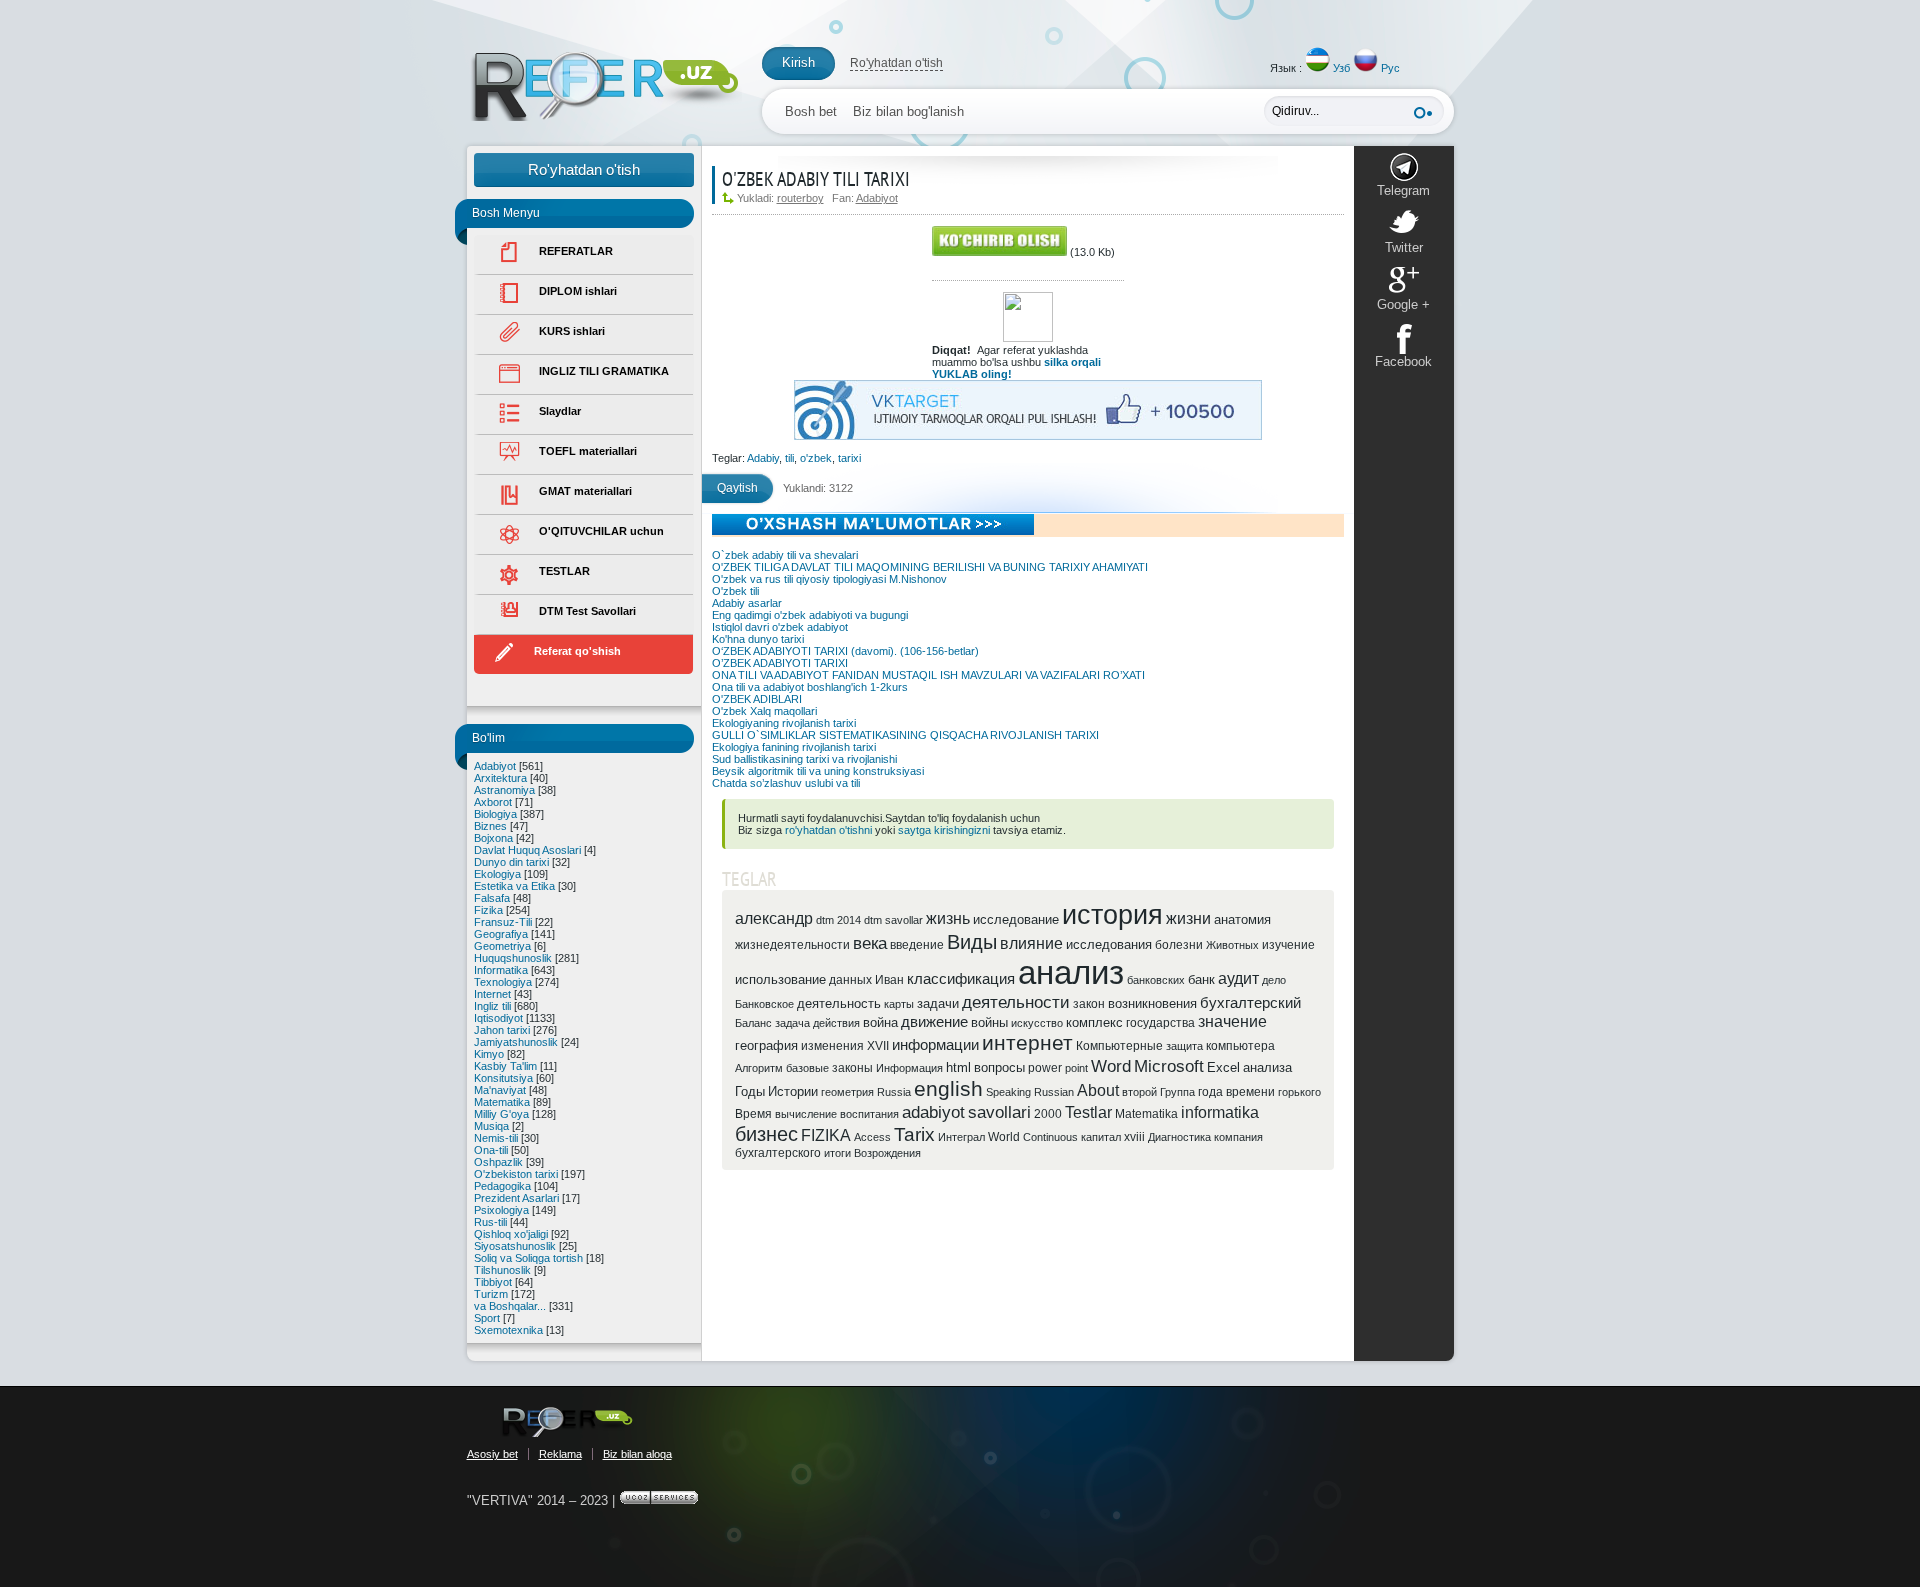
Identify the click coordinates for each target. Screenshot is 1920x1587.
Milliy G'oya (501, 1114)
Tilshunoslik (502, 1270)
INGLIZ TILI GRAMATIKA (604, 371)
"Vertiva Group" (567, 1422)
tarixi (849, 458)
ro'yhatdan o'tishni (828, 830)
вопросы (999, 1067)
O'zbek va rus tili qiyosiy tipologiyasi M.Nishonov (829, 579)
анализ (1071, 972)
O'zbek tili (735, 591)
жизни (1188, 918)
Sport (487, 1318)
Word (1111, 1066)
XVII (878, 1046)
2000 (1048, 1114)
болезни (1179, 945)
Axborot (493, 802)
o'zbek (816, 458)
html (958, 1067)
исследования (1109, 944)
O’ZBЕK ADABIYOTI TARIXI (780, 663)
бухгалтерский (1250, 1003)
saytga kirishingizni (944, 830)
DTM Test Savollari (587, 611)
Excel (1223, 1067)
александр (774, 918)
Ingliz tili (492, 1006)
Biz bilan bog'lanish (908, 111)
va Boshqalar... (510, 1306)
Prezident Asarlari (516, 1198)
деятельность (839, 1003)
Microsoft (1169, 1066)
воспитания (869, 1114)
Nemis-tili (496, 1138)
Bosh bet (811, 111)
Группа (1177, 1092)
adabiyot (933, 1112)
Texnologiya (503, 982)
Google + (1403, 304)
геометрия (847, 1092)
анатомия (1242, 919)
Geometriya (502, 946)
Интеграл (961, 1137)
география (766, 1045)
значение (1232, 1021)
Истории (793, 1091)
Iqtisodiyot (498, 1018)
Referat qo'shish (577, 651)
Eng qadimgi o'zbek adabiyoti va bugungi (810, 615)
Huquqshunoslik (513, 958)
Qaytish (737, 488)
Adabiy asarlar (747, 603)
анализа (1267, 1067)
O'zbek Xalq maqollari (764, 711)
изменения (832, 1046)
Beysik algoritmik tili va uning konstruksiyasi (818, 771)
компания (1238, 1137)
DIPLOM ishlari (578, 291)
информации (935, 1045)
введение (917, 945)
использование (780, 979)
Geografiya (501, 934)
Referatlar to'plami (604, 86)
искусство (1037, 1023)
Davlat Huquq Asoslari (527, 850)
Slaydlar (560, 411)
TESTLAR (564, 571)
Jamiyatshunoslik (516, 1042)
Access (872, 1137)
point (1076, 1068)
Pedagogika (502, 1186)
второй (1139, 1092)
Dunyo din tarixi (511, 862)
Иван (889, 980)
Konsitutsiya (503, 1078)
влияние (1031, 943)
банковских (1156, 980)
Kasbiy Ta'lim (505, 1066)
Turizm (491, 1294)
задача (792, 1023)
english (948, 1089)
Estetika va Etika (514, 886)
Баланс (753, 1023)
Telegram (1403, 190)
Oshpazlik (498, 1162)
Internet (492, 994)
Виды (972, 942)
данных (850, 980)
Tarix (914, 1134)
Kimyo (489, 1054)
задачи (938, 1003)
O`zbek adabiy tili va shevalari (785, 555)
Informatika (501, 970)
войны (989, 1022)
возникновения (1152, 1003)
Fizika (488, 910)
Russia (894, 1092)
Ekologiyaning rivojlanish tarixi (784, 723)
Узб (1341, 68)
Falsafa (492, 898)
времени (1250, 1092)
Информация (909, 1068)
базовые (807, 1068)
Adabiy (763, 458)
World (1004, 1137)
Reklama (560, 1454)
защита (1184, 1046)
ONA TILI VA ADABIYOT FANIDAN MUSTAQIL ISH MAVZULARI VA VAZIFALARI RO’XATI (928, 675)
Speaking (1008, 1092)
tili (789, 458)
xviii (1134, 1137)
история (1112, 915)
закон (1089, 1004)
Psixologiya (501, 1210)
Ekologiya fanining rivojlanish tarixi (794, 747)
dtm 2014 (838, 920)
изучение (1288, 945)
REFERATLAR (576, 251)
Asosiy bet (492, 1454)
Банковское (764, 1004)
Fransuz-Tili (503, 922)
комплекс (1094, 1022)
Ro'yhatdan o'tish (896, 63)
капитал (1101, 1137)
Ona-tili (491, 1150)
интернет (1027, 1043)
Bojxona (493, 838)
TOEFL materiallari (588, 451)
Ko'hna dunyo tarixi (758, 639)
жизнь (948, 918)
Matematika (502, 1102)
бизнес (766, 1134)
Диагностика (1179, 1137)
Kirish (798, 62)
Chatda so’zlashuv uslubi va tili (786, 783)
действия (836, 1023)
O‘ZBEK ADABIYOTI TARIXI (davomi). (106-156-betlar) (845, 651)
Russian (1054, 1092)
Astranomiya (504, 790)
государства (1160, 1023)
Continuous (1050, 1137)
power (1045, 1068)
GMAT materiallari (585, 491)
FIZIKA (826, 1135)
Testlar (1088, 1112)
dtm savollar (893, 920)
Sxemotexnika (508, 1330)
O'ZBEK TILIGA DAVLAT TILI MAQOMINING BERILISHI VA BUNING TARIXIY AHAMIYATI (930, 567)
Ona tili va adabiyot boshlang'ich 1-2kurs (810, 687)
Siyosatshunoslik (515, 1246)
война (880, 1022)
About (1098, 1090)
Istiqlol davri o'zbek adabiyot (780, 627)
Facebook (1403, 361)
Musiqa (491, 1126)
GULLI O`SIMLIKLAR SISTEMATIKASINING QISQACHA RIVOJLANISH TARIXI (905, 735)
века (870, 943)
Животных (1232, 945)
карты (899, 1004)
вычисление (806, 1114)
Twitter (1404, 247)
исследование (1016, 919)
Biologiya (495, 814)
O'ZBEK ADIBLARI (757, 699)
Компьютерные (1119, 1046)
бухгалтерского (778, 1153)
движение (934, 1022)
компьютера (1240, 1046)
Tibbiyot (493, 1282)
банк (1201, 979)
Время (753, 1114)
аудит (1238, 978)
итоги (837, 1153)
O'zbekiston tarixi (516, 1174)
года (1210, 1092)
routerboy (800, 198)
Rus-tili (490, 1222)
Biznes (490, 826)
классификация (961, 979)
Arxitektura (500, 778)
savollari (999, 1112)
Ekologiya (497, 874)
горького (1299, 1092)
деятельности (1016, 1002)
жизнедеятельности (792, 945)
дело (1274, 980)
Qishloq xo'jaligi (511, 1234)
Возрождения (887, 1153)
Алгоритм (759, 1068)
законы (852, 1068)
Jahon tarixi (502, 1030)
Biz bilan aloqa (637, 1454)
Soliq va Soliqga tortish (528, 1258)
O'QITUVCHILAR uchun (601, 531)
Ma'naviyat (500, 1090)
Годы (750, 1091)
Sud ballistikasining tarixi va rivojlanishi (804, 759)
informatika (1220, 1112)
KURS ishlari (572, 331)
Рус (1390, 68)
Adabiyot (495, 766)
